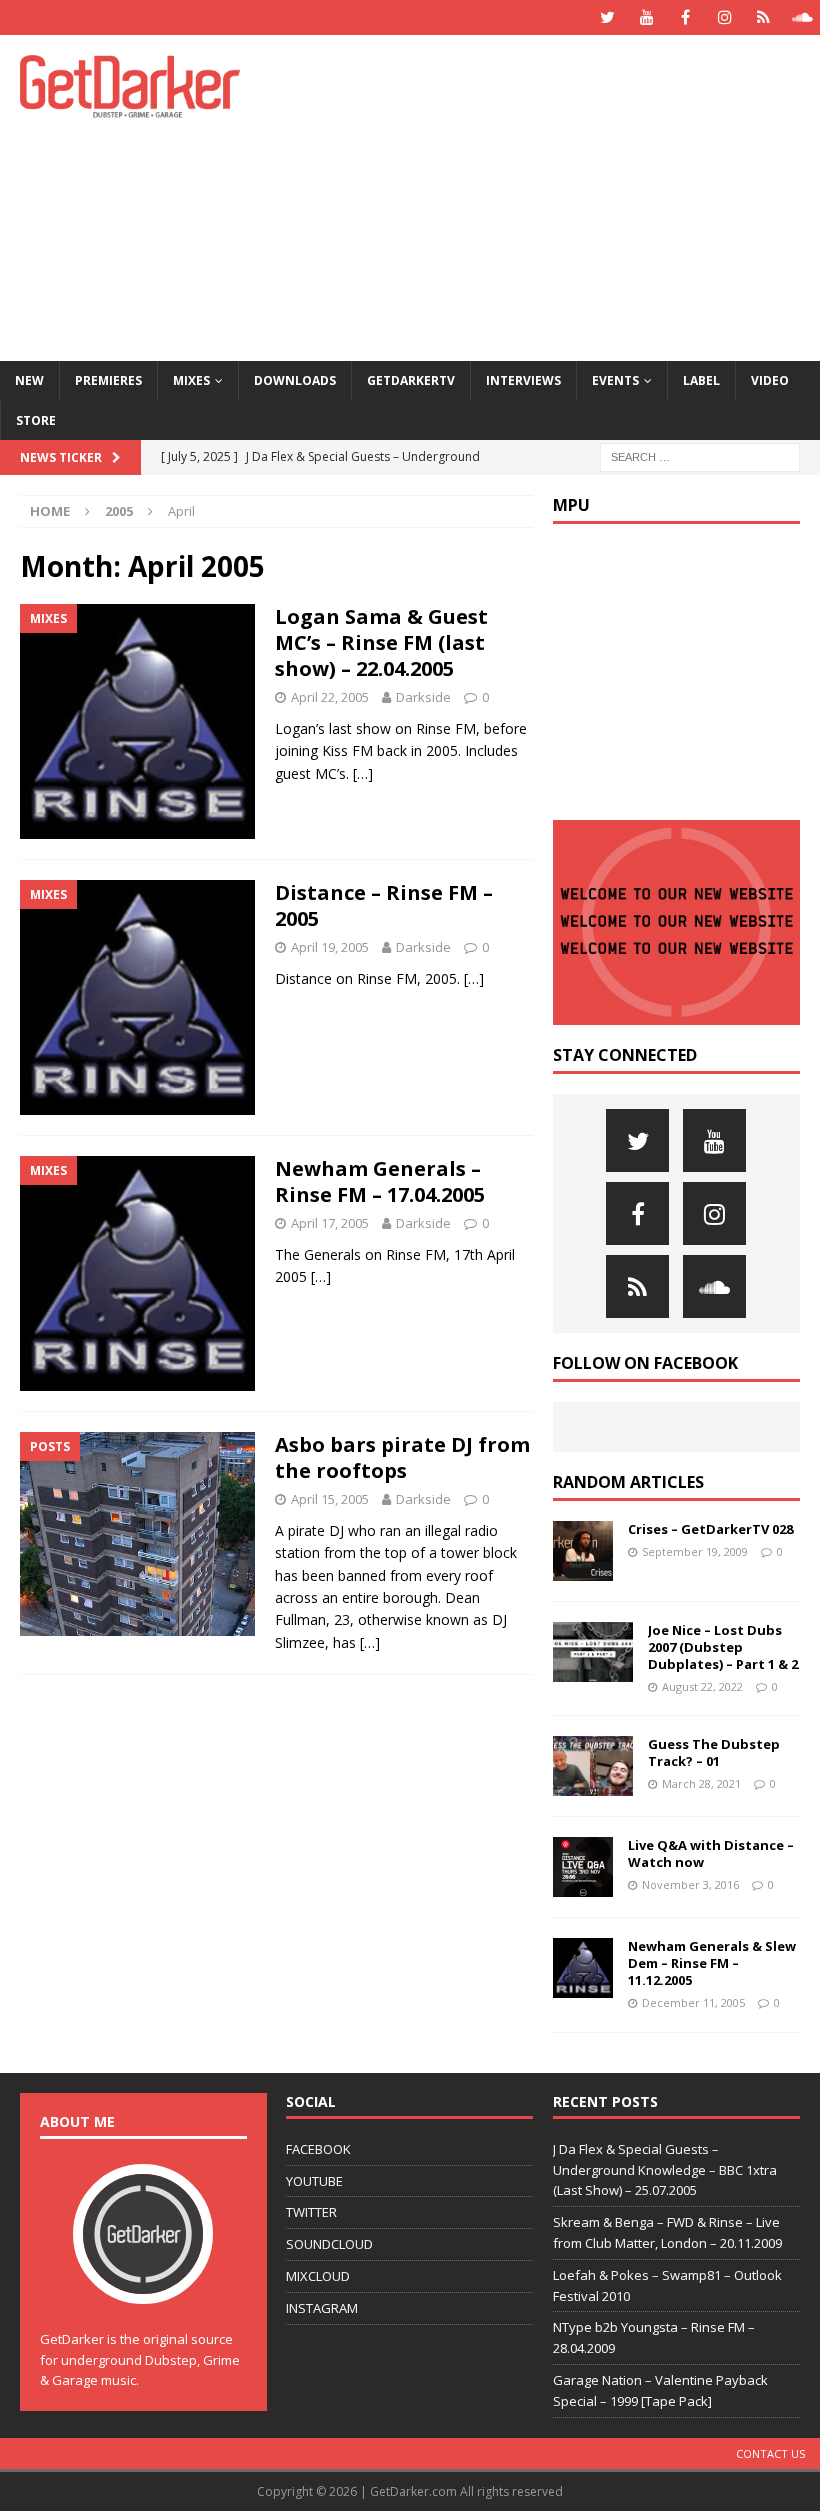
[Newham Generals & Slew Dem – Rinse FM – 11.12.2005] (583, 1968)
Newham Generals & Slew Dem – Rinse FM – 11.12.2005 (712, 1963)
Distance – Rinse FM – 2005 (384, 905)
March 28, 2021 (701, 1783)
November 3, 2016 (690, 1884)
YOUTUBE (314, 2181)
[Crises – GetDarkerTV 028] (583, 1551)
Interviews (523, 380)
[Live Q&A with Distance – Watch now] (583, 1867)
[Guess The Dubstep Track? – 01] (593, 1766)
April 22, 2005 (330, 697)
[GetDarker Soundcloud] (802, 17)
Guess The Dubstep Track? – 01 (714, 1752)
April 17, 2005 (330, 1223)
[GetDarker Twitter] (607, 17)
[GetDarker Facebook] (685, 17)
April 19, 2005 (330, 947)
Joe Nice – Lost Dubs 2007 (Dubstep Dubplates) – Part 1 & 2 (723, 1647)
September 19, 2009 (695, 1551)
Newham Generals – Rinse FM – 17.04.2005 (380, 1181)
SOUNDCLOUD (329, 2244)
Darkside (423, 697)
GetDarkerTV (411, 380)
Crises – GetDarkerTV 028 (710, 1529)
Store (36, 420)
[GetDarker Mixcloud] (763, 17)
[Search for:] (700, 455)
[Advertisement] (559, 195)
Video (770, 380)
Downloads (295, 380)
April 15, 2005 (330, 1499)
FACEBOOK (318, 2149)
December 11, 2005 (693, 2002)
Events (615, 380)
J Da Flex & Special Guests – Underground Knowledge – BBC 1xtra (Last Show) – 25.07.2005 (665, 2170)
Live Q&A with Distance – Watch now (711, 1853)
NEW (29, 380)
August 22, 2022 (702, 1686)
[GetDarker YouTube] (646, 17)
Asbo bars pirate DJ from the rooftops (402, 1457)
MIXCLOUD (318, 2276)
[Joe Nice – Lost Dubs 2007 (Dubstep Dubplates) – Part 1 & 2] (593, 1652)
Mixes (191, 380)
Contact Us (770, 2453)
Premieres (108, 380)
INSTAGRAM (322, 2308)
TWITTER (311, 2212)
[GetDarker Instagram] (724, 17)
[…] (363, 773)
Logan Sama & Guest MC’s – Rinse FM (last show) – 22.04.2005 (381, 642)
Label (701, 380)
